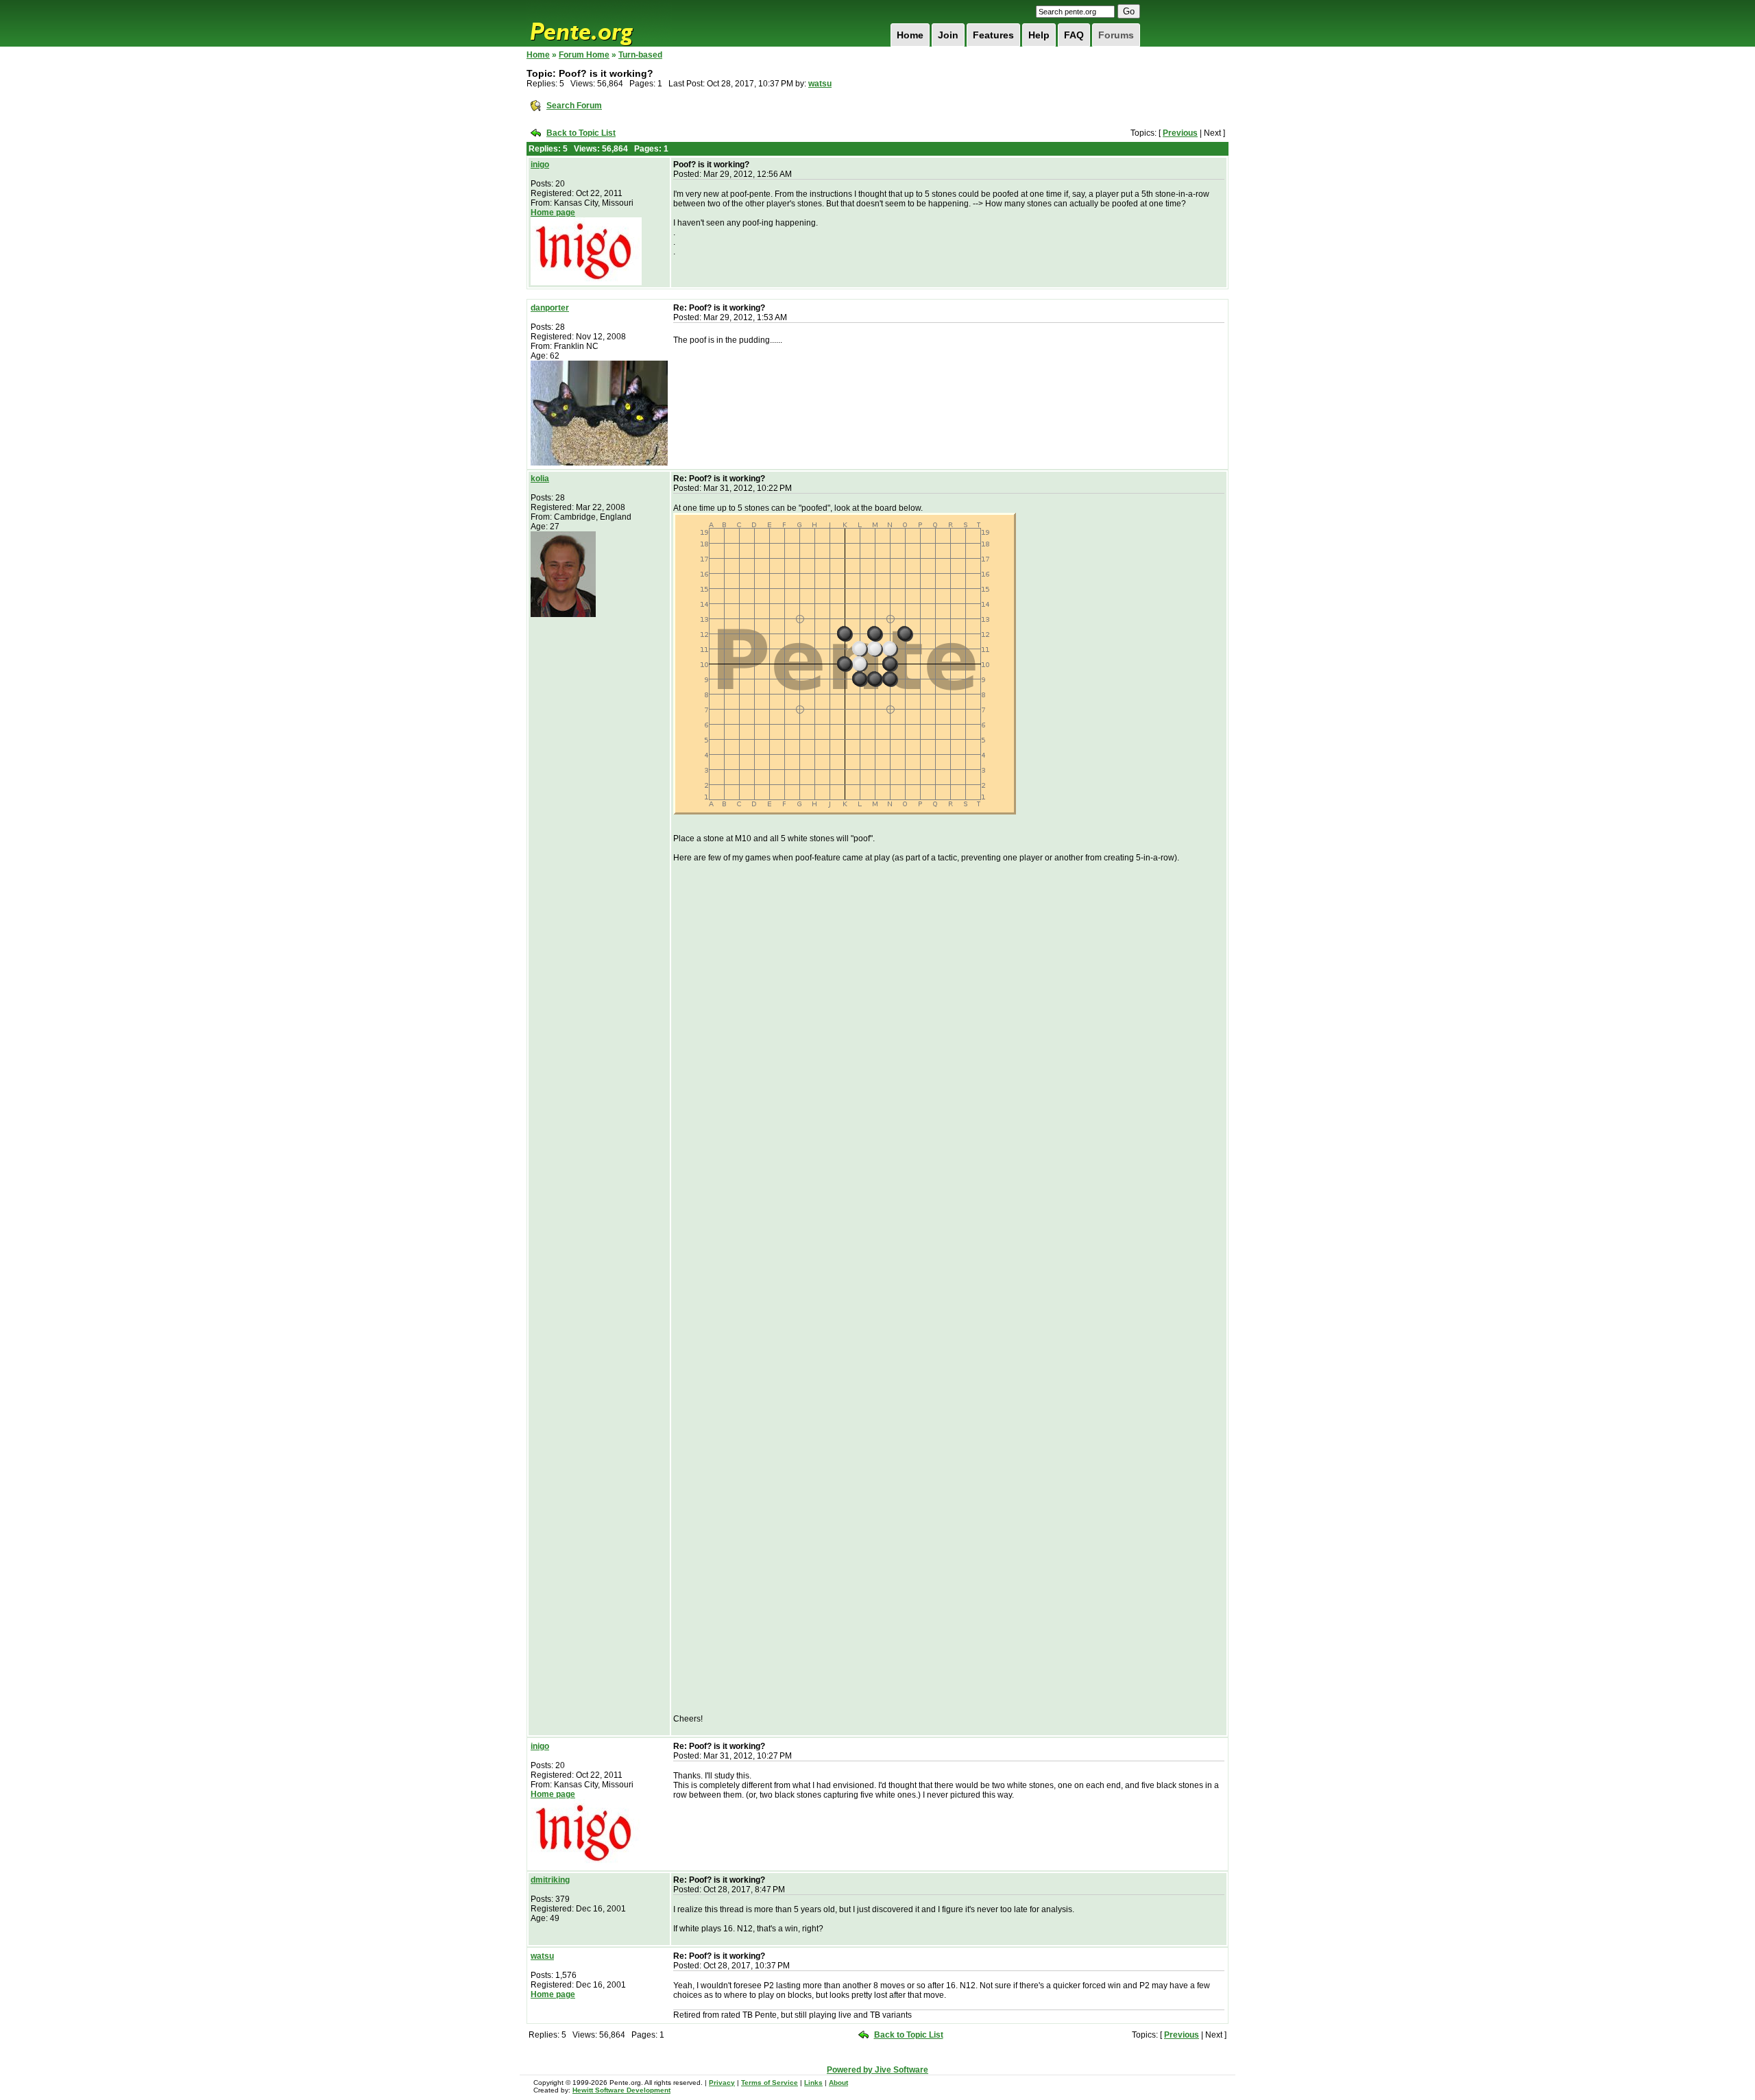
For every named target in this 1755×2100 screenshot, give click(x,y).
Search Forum (574, 106)
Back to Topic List (581, 133)
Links (813, 2083)
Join (948, 35)
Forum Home (584, 55)
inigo (540, 165)
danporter (550, 308)
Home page (553, 213)
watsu (820, 84)
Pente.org (599, 23)
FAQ (1074, 35)
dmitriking (550, 1880)
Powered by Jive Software (877, 2070)
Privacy (722, 2083)
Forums (1116, 35)
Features (993, 35)
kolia (540, 479)
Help (1039, 35)
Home (910, 35)
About (838, 2083)
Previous (1180, 133)
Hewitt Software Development (621, 2090)
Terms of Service (770, 2083)
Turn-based (640, 55)
